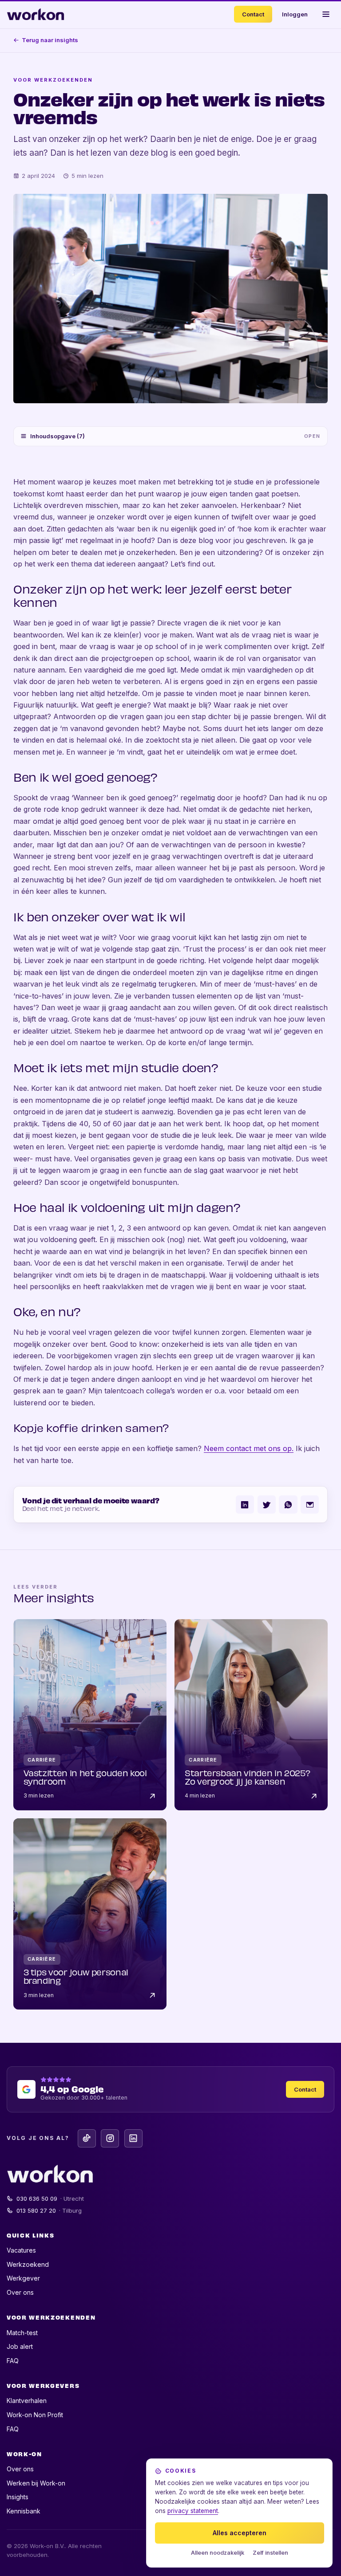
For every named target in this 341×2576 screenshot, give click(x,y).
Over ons (20, 2292)
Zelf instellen (270, 2553)
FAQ (13, 2361)
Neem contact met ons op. (249, 1448)
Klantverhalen (27, 2401)
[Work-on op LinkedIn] (133, 2138)
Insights (18, 2497)
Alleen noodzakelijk (218, 2553)
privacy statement (193, 2511)
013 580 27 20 (49, 2210)
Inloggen (295, 14)
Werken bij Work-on (36, 2483)
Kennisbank (24, 2511)
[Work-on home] (36, 14)
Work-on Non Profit (35, 2415)
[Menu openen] (326, 14)
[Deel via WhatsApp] (288, 1504)
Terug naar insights (50, 40)
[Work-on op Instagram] (110, 2138)
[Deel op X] (267, 1504)
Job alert (20, 2346)
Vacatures (21, 2250)
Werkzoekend (28, 2264)
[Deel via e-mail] (310, 1504)
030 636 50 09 (50, 2198)
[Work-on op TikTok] (87, 2138)
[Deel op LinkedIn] (245, 1504)
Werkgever (23, 2278)
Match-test (22, 2333)
